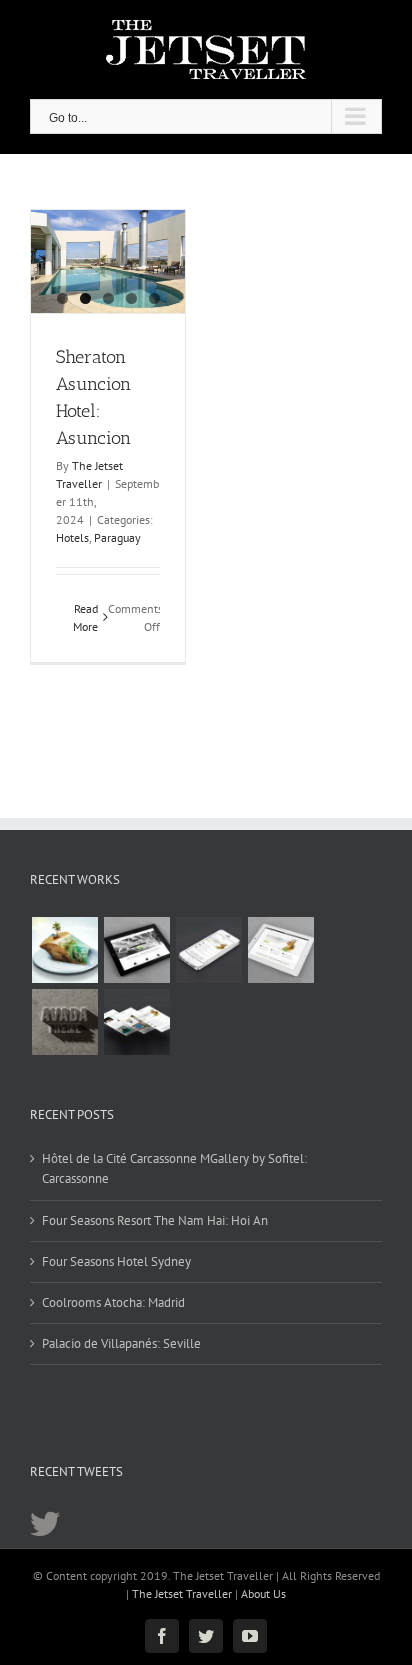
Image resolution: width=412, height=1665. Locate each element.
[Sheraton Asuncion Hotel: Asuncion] (108, 261)
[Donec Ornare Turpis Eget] (136, 950)
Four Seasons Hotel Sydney (116, 1261)
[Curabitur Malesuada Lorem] (136, 1022)
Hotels (72, 537)
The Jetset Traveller (182, 1593)
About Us (263, 1593)
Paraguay (117, 537)
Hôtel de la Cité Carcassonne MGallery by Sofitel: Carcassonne (174, 1168)
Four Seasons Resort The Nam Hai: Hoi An (155, 1220)
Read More (85, 617)
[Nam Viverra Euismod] (64, 1022)
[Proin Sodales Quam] (280, 950)
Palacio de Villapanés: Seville (121, 1343)
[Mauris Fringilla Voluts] (208, 950)
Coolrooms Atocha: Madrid (113, 1302)
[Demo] (64, 950)
